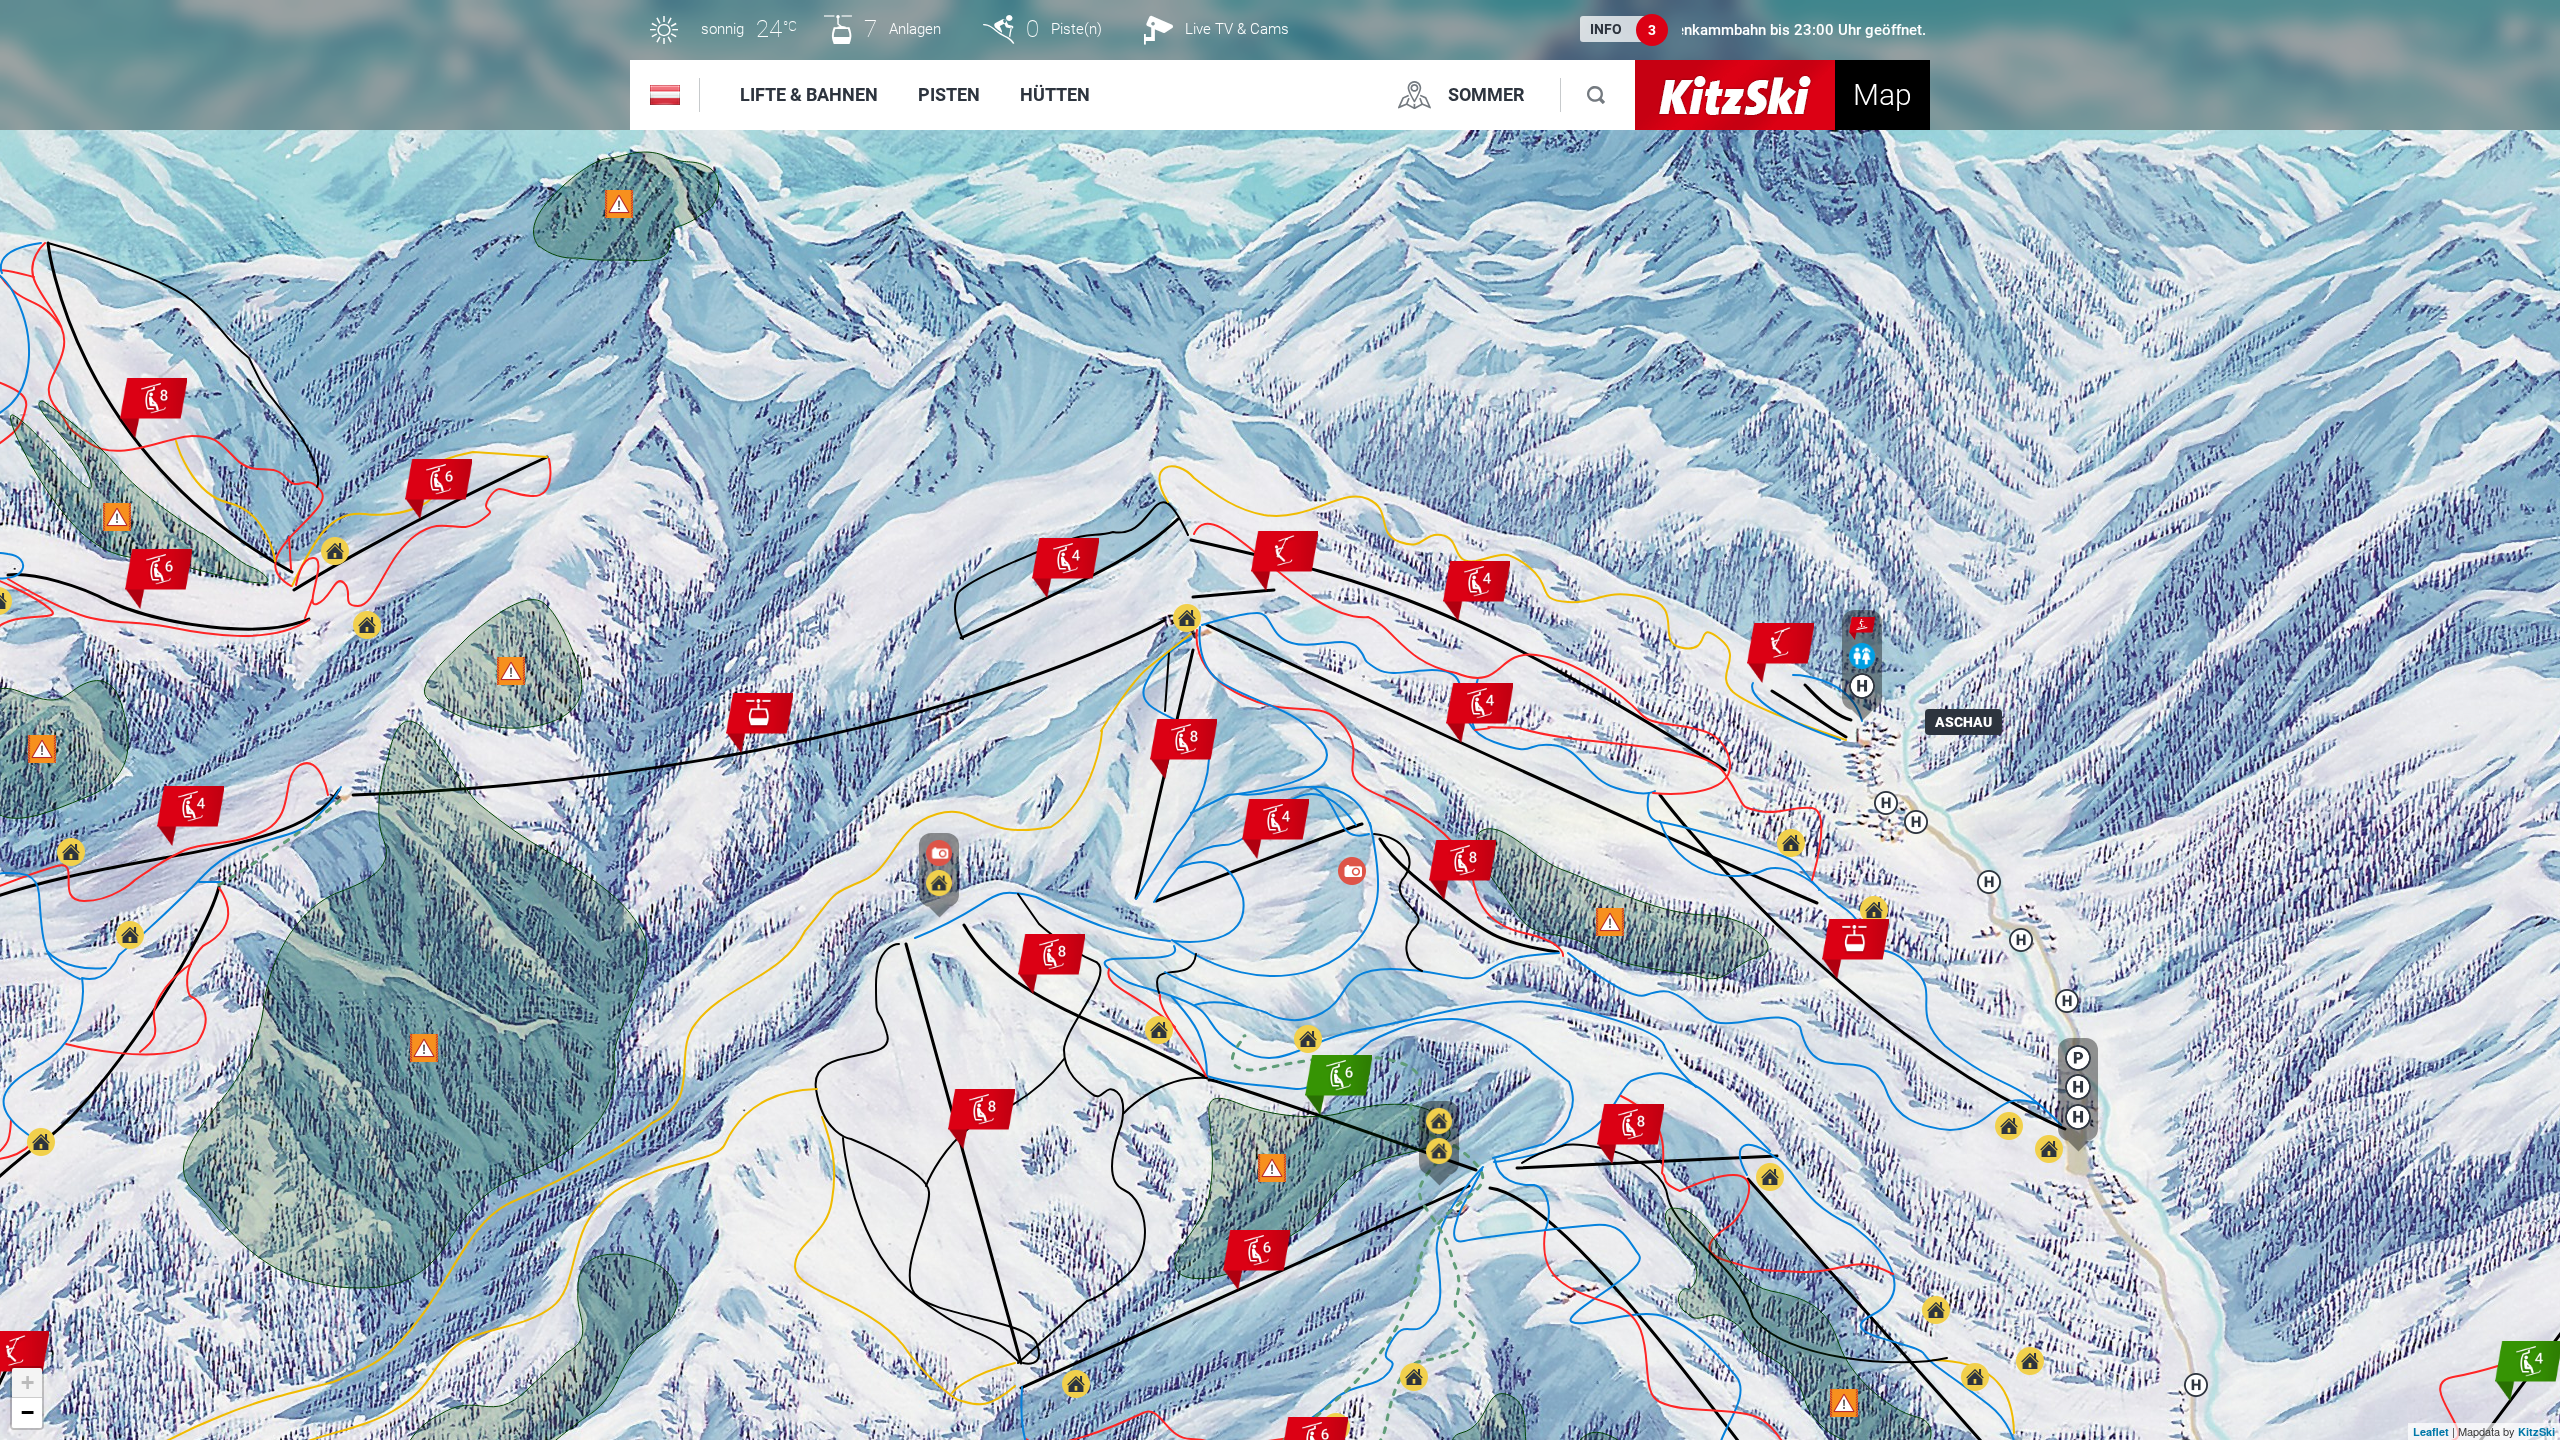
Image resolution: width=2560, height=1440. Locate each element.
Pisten (949, 94)
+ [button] (27, 1382)
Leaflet (2431, 1431)
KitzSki (2536, 1431)
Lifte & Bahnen (809, 94)
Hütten (1055, 94)
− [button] (27, 1412)
